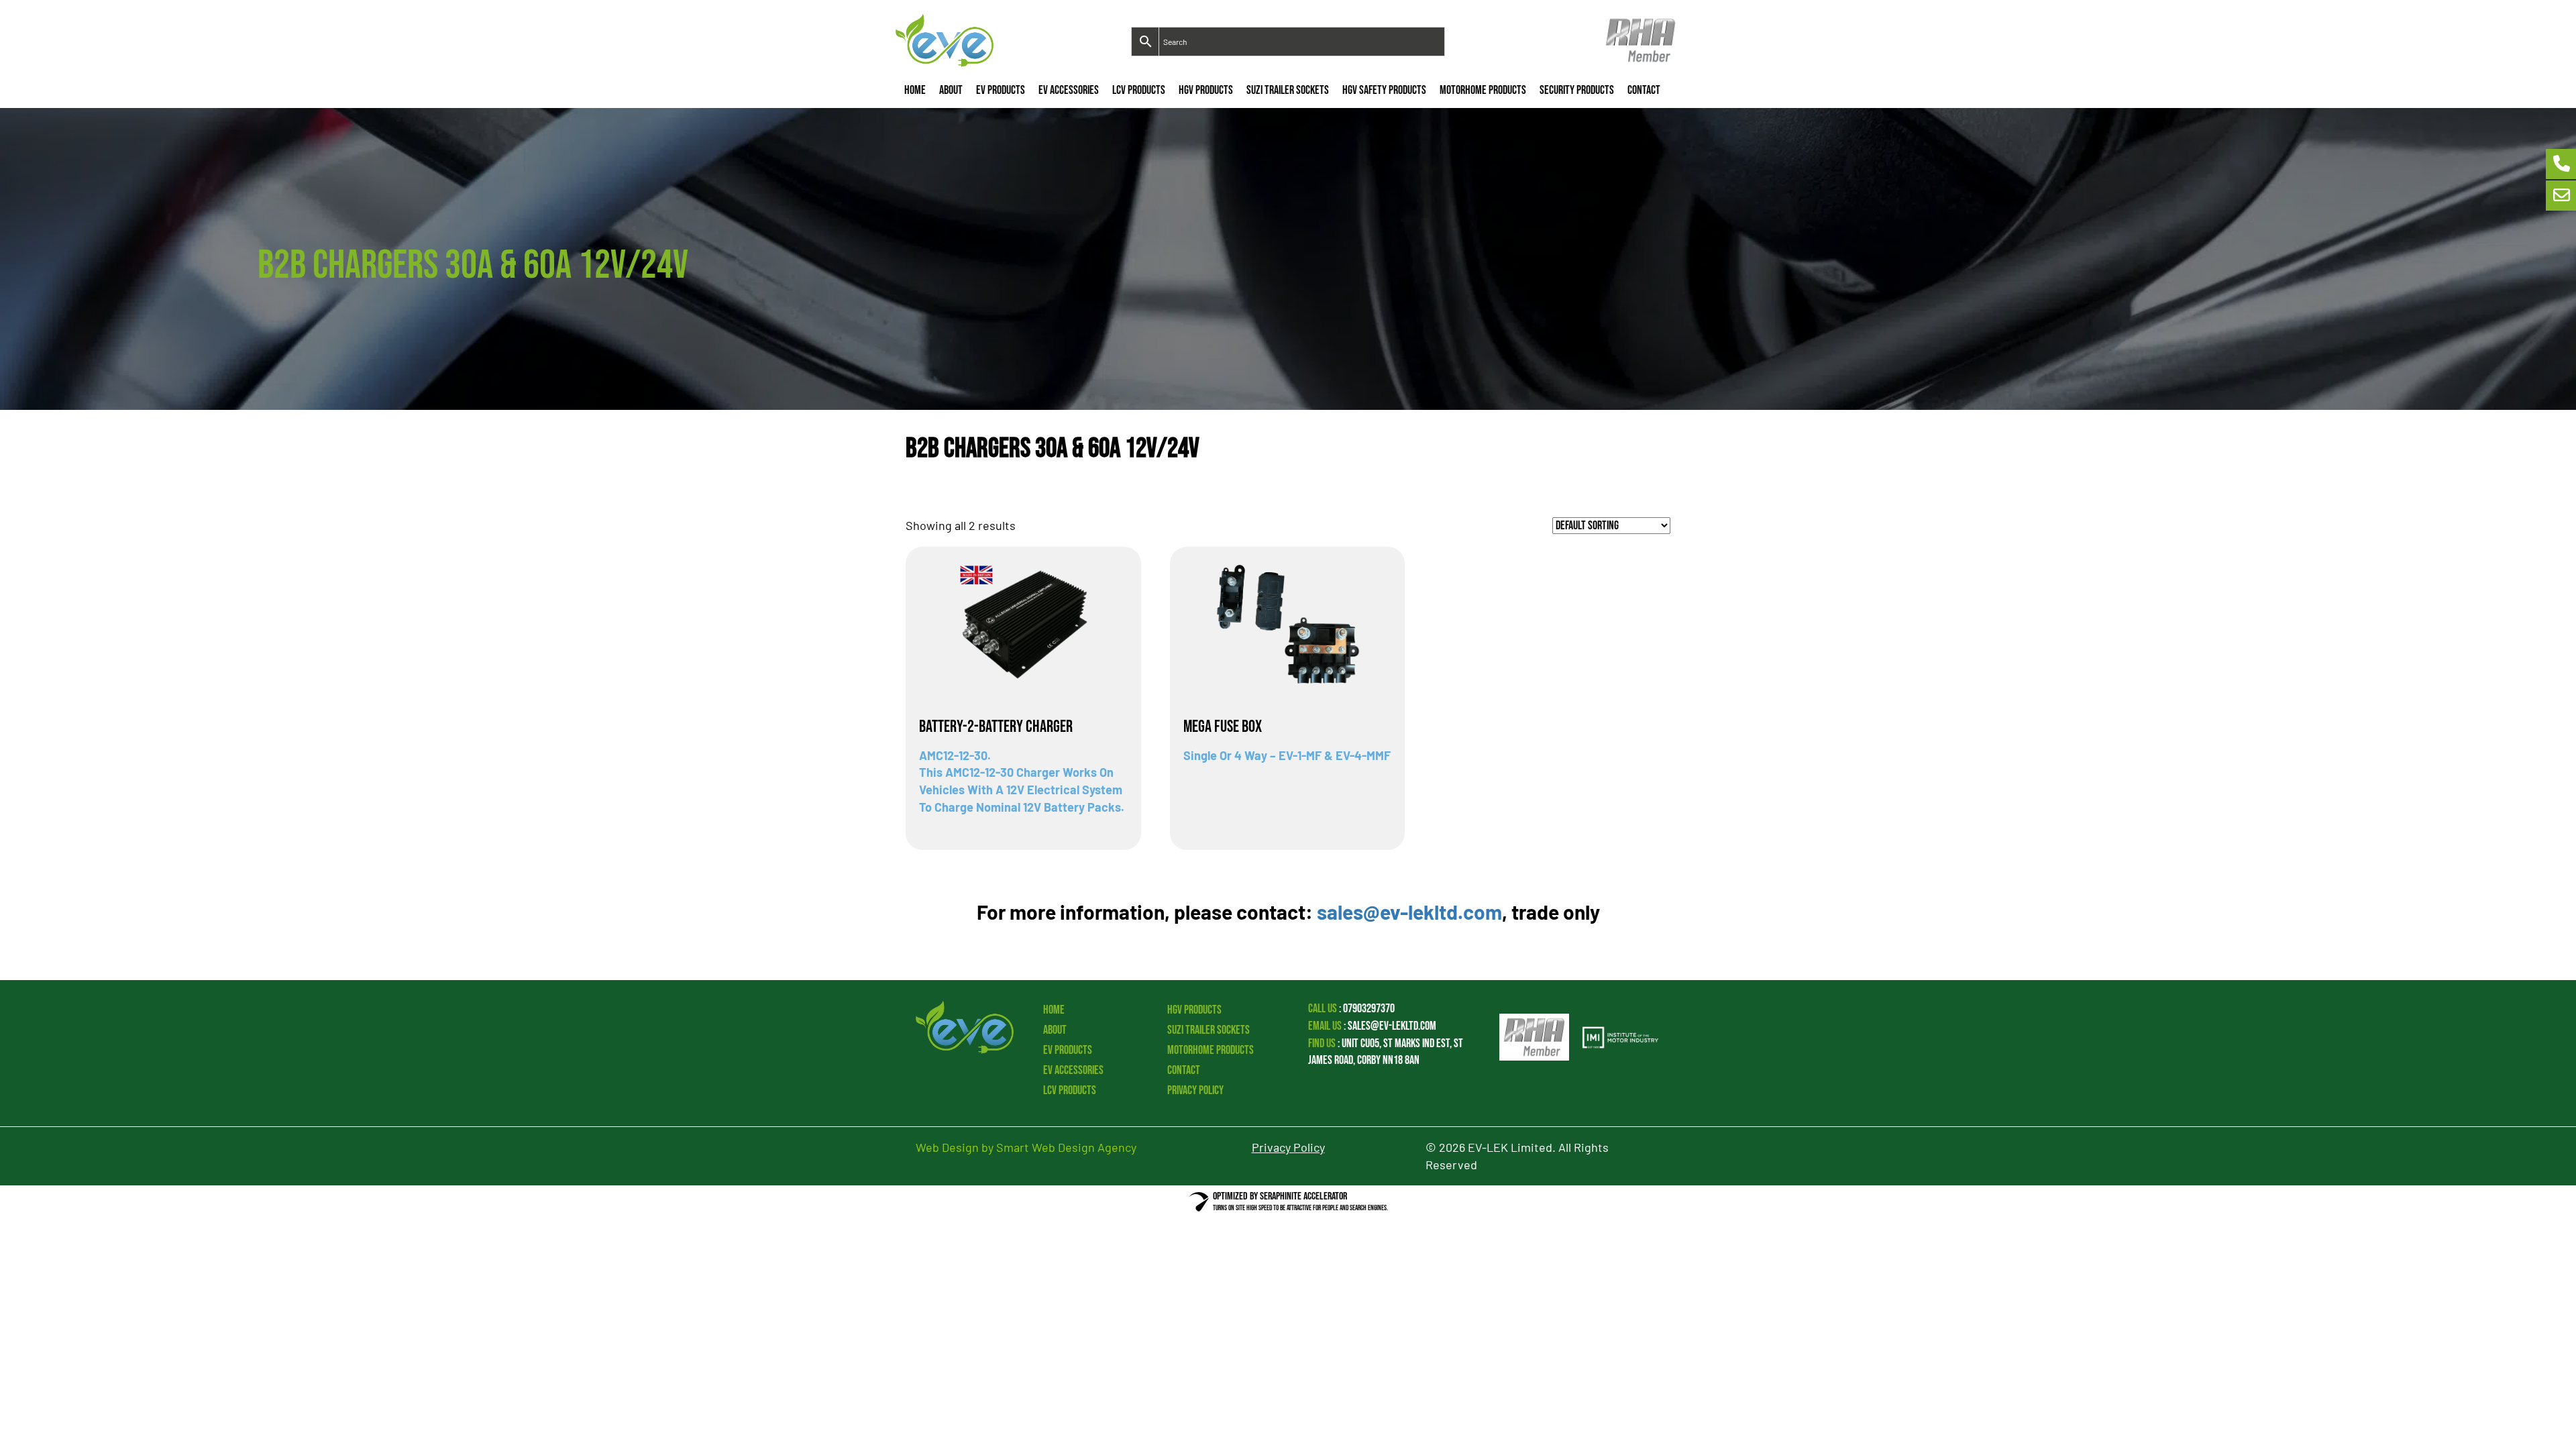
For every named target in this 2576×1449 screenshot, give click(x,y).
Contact (1644, 90)
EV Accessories (1069, 90)
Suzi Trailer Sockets (1288, 90)
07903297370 (1369, 1009)
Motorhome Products (1483, 90)
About (951, 90)
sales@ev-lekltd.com (1409, 912)
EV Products (1001, 90)
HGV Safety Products (1384, 90)
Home (915, 90)
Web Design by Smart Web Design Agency (1026, 1147)
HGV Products (1206, 90)
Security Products (1577, 90)
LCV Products (1139, 90)
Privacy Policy (1195, 1090)
